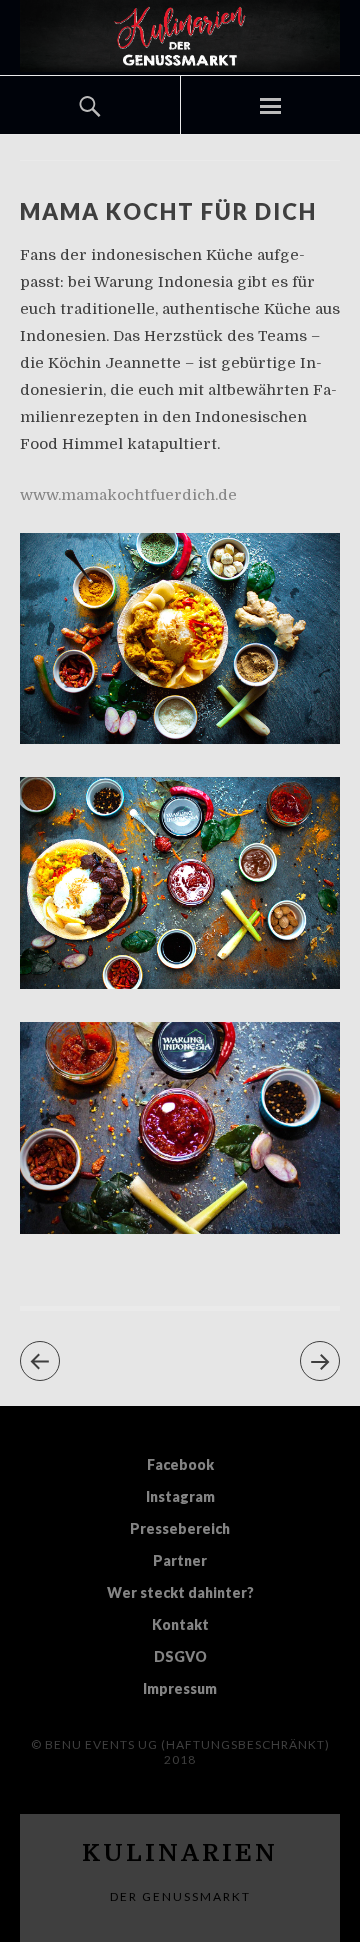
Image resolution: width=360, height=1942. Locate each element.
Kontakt (180, 1624)
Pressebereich (180, 1528)
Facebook (180, 1464)
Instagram (180, 1496)
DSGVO (180, 1656)
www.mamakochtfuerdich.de (128, 495)
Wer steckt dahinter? (180, 1592)
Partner (180, 1560)
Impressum (180, 1688)
